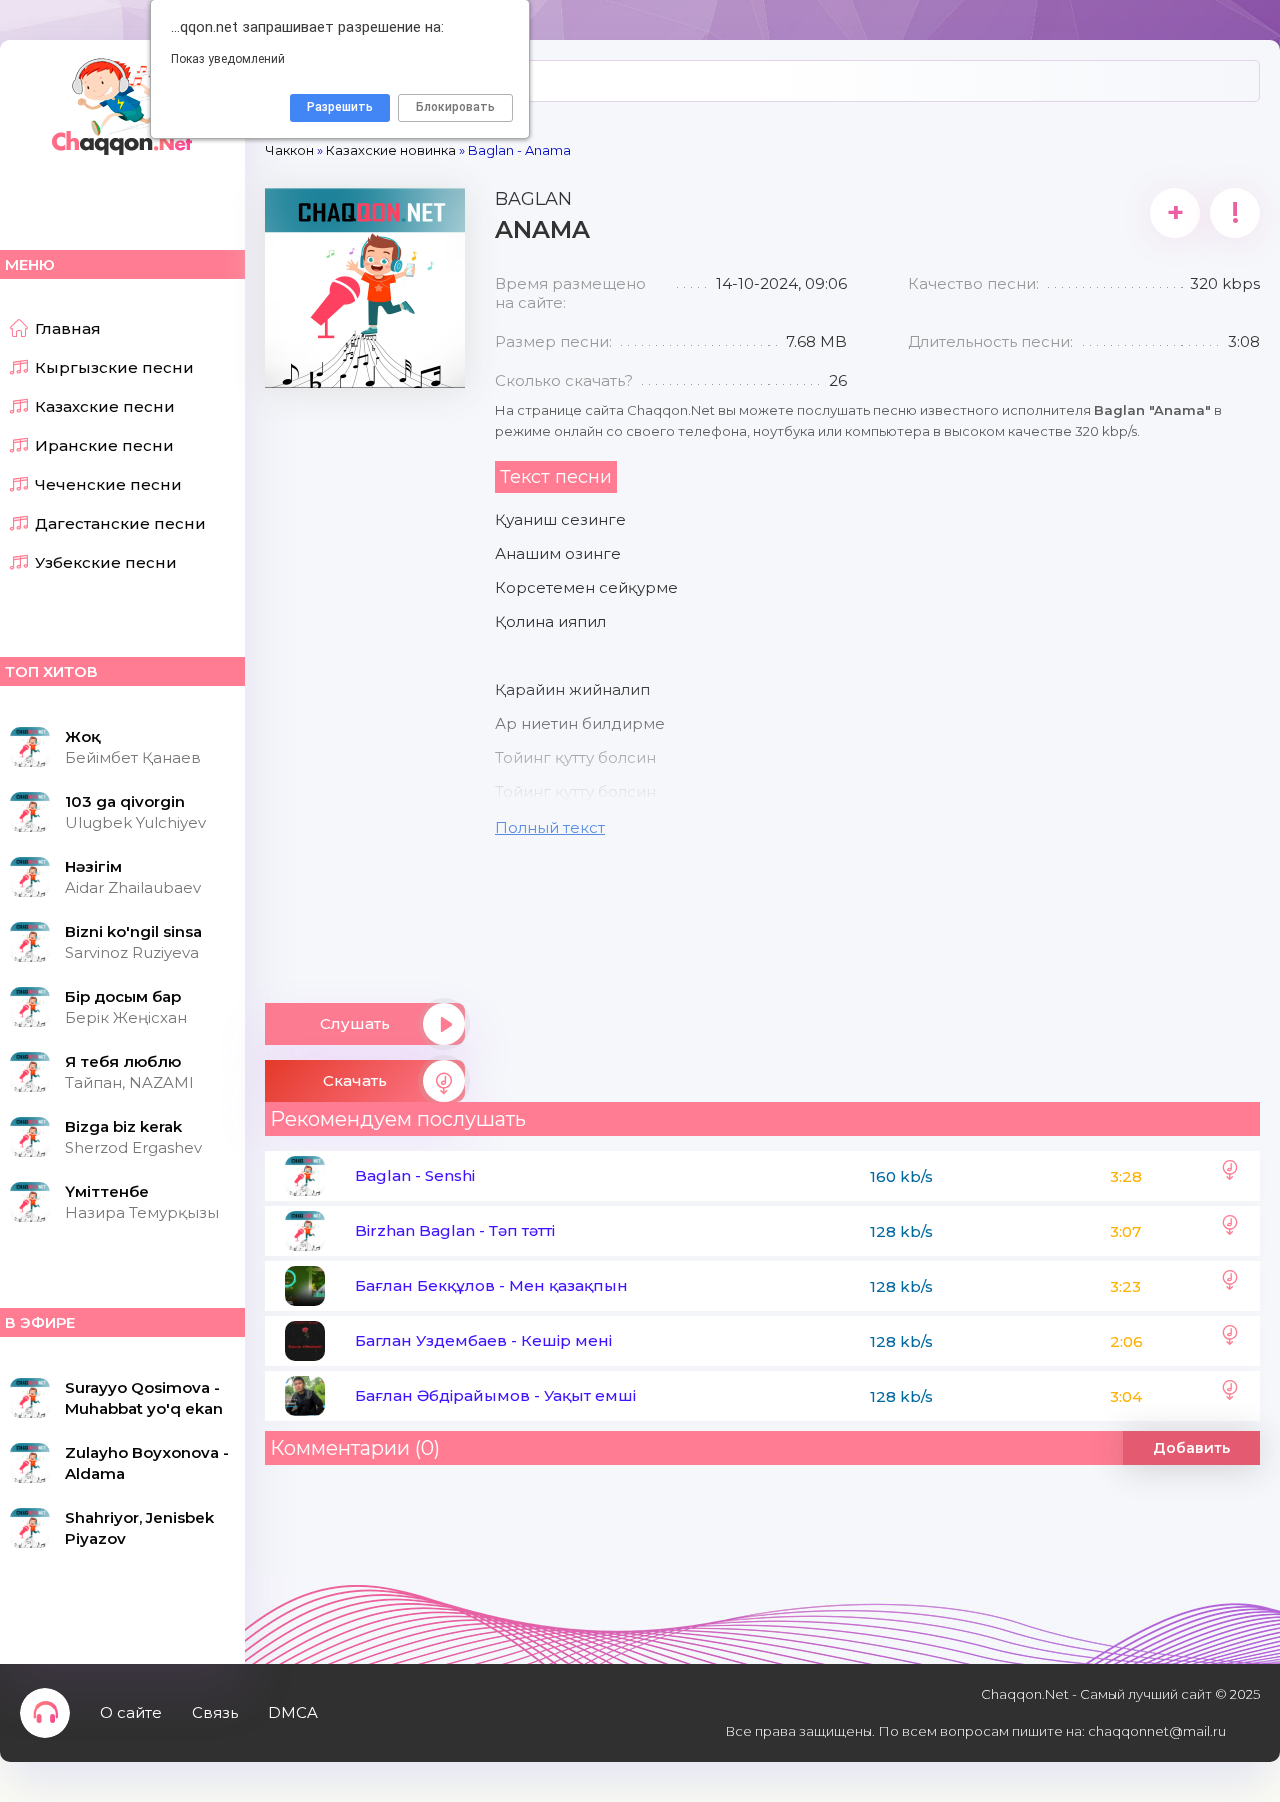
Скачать (355, 1080)
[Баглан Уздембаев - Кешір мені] (1230, 1341)
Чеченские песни (108, 484)
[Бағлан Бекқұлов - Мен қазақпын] (1230, 1286)
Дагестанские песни (120, 523)
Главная (68, 328)
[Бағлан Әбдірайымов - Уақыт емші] (1230, 1396)
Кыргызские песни (114, 367)
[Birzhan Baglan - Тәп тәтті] (1230, 1231)
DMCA (293, 1712)
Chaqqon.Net (120, 105)
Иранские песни (104, 445)
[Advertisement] (365, 688)
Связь (215, 1712)
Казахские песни (105, 406)
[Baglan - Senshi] (1230, 1176)
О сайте (131, 1712)
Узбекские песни (106, 562)
